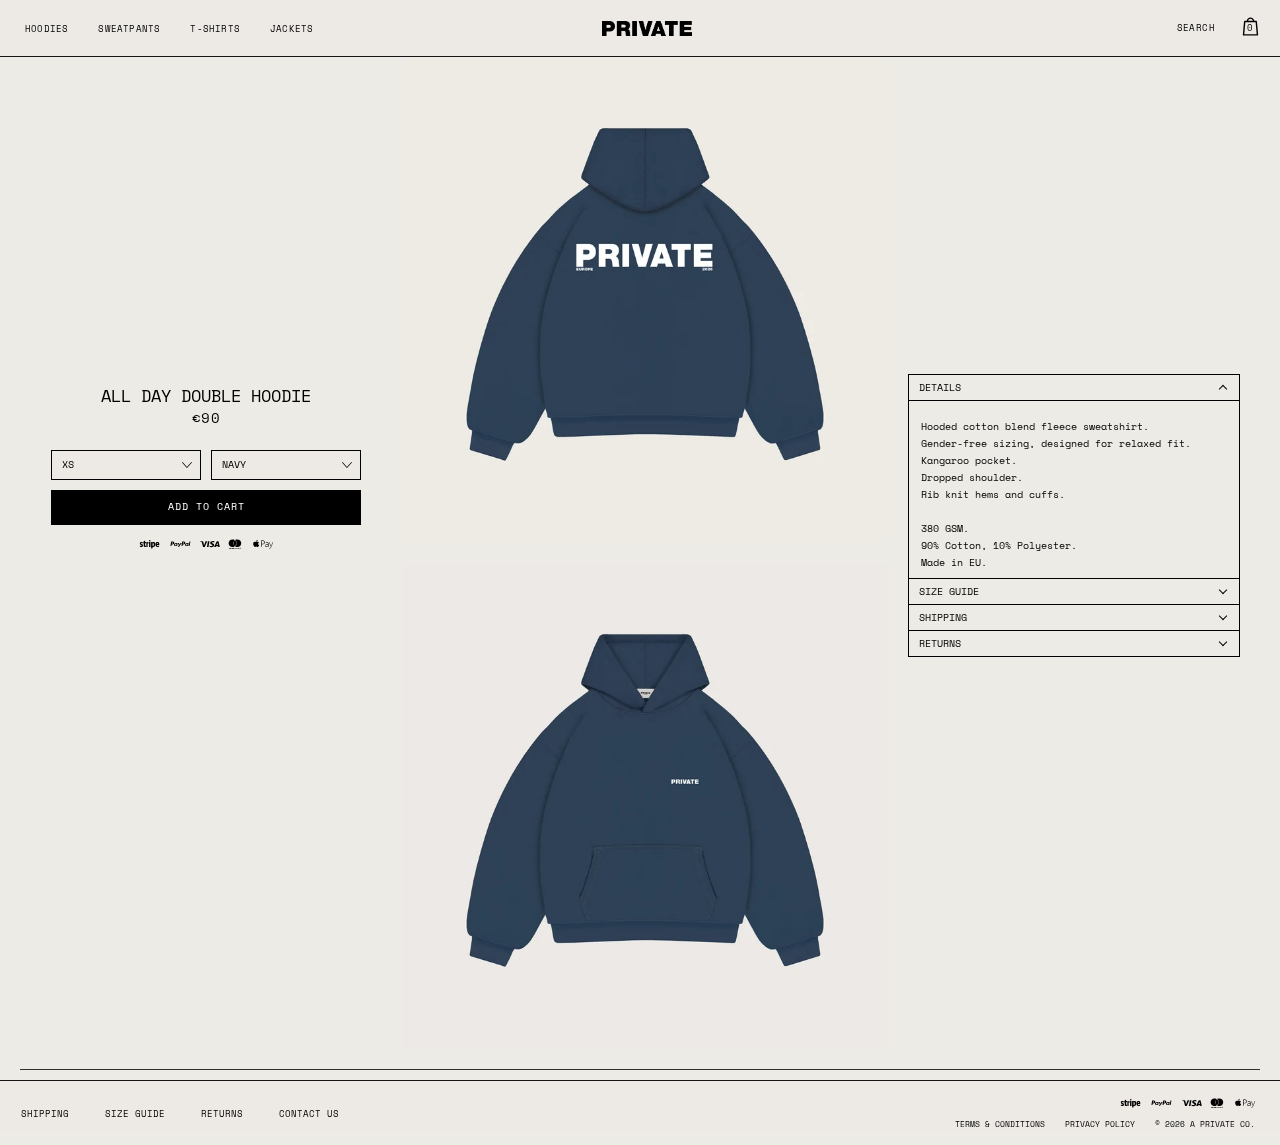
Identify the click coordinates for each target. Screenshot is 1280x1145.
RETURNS (222, 1113)
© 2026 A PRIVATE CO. (1205, 1124)
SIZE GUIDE (135, 1113)
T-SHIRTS (215, 28)
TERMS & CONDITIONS (1000, 1124)
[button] (1074, 387)
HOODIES (46, 28)
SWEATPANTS (129, 28)
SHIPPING (45, 1113)
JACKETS (291, 28)
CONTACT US (309, 1113)
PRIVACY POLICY (1100, 1124)
